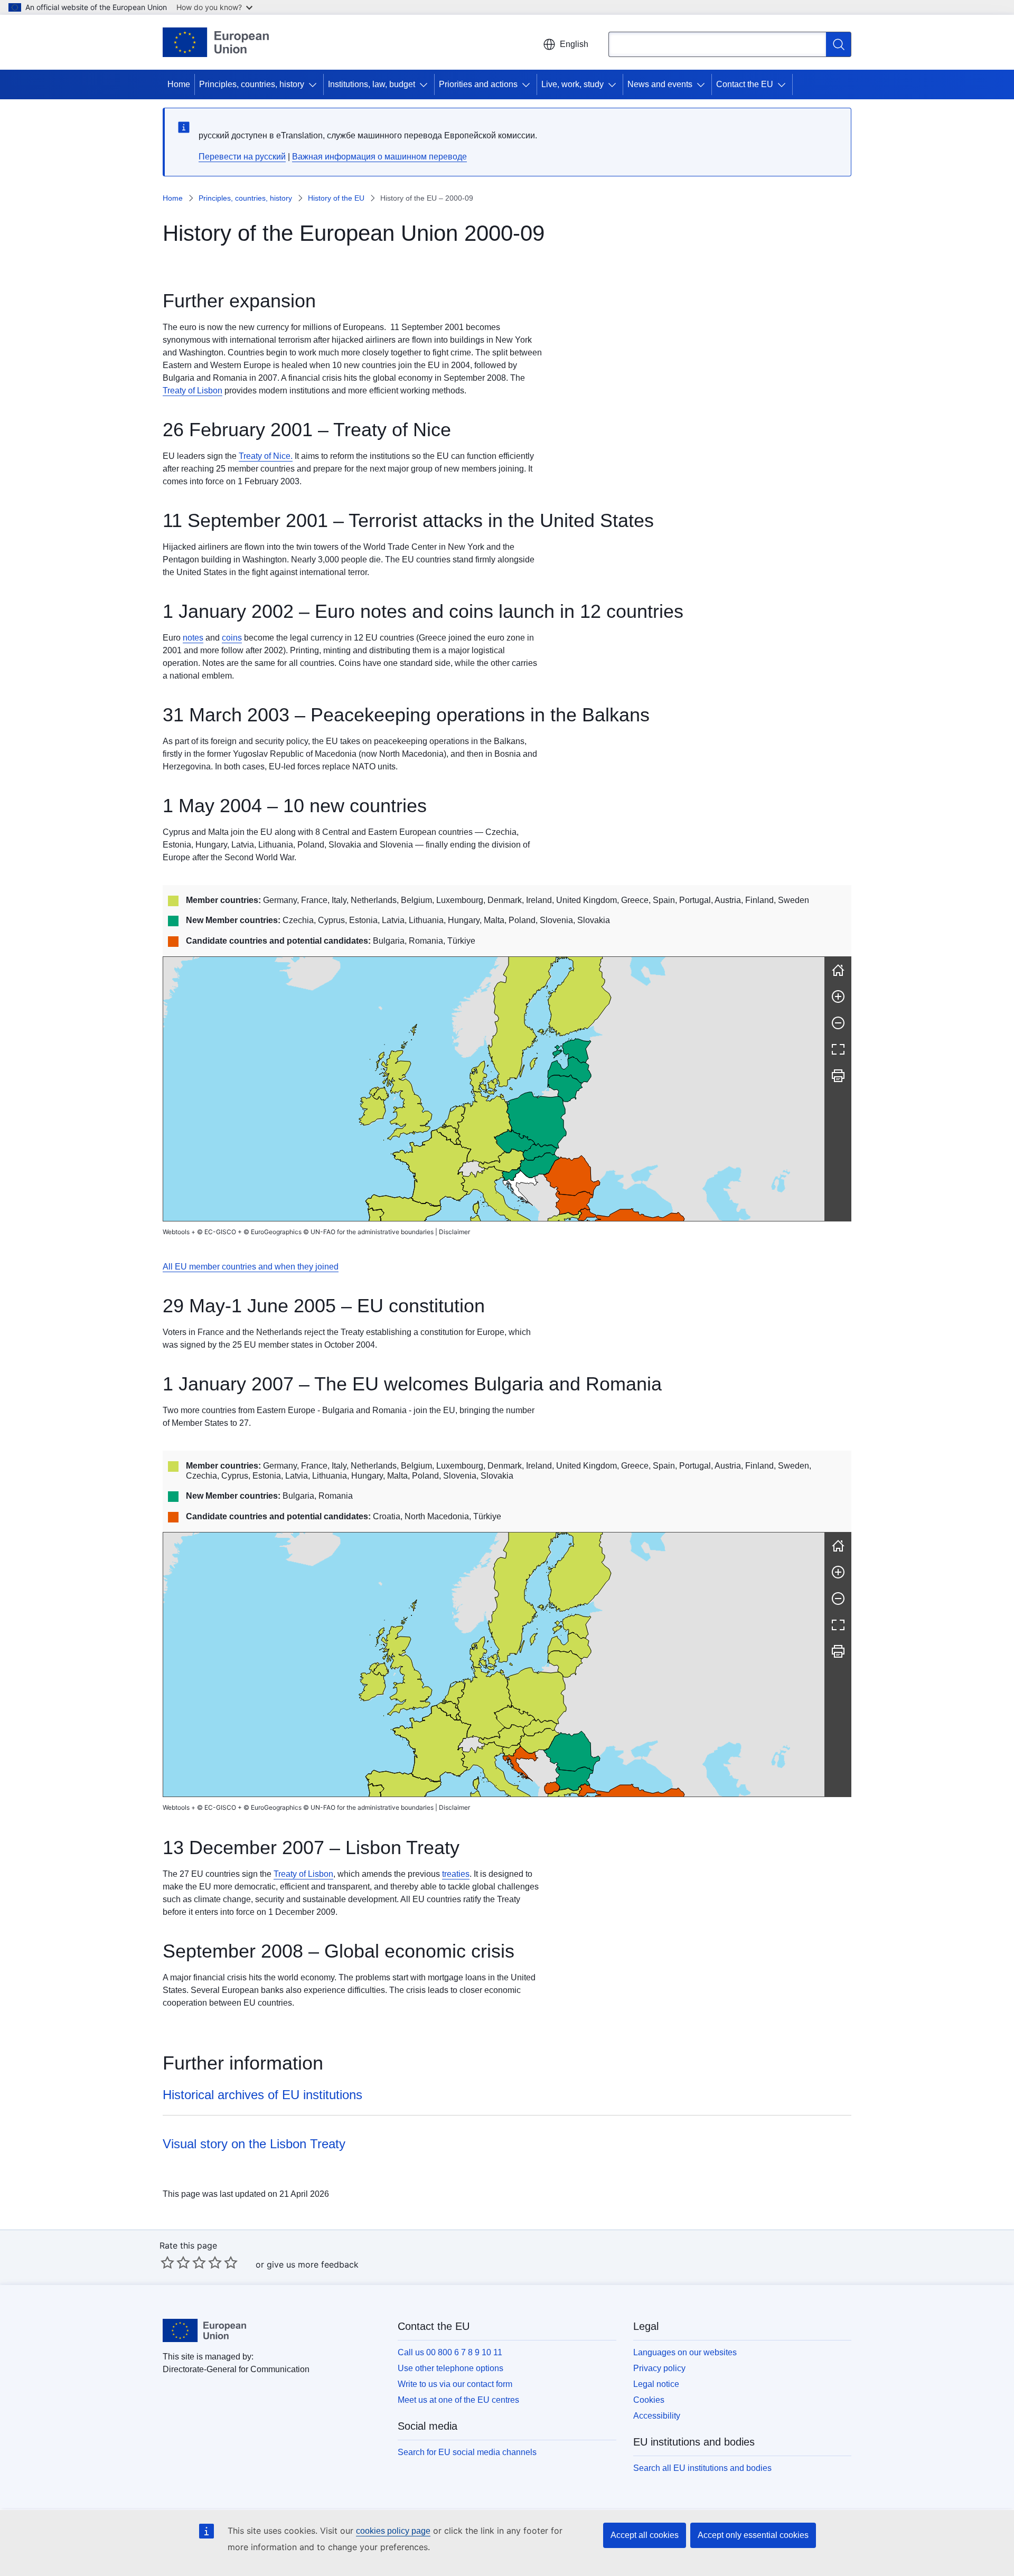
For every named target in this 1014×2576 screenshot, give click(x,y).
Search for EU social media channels (467, 2452)
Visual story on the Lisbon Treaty (254, 2144)
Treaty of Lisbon (193, 391)
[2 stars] (175, 2262)
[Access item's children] (315, 84)
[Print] (838, 1076)
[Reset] (838, 970)
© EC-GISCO (217, 1232)
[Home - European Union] (216, 42)
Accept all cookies (645, 2535)
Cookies (649, 2400)
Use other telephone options (450, 2368)
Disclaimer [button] (454, 1232)
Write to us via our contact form (455, 2384)
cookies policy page (393, 2531)
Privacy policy (659, 2368)
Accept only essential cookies (753, 2535)
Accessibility (657, 2416)
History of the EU (336, 198)
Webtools (176, 1232)
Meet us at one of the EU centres (458, 2400)
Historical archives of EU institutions (262, 2095)
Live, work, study (572, 84)
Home (179, 84)
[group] (494, 1089)
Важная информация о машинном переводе (379, 157)
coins (232, 638)
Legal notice (656, 2384)
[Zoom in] (838, 996)
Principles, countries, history (252, 84)
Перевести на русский (242, 157)
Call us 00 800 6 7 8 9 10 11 (450, 2352)
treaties (456, 1874)
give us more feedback (313, 2264)
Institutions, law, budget (372, 84)
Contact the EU (745, 84)
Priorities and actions (478, 84)
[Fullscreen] (838, 1049)
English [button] (574, 44)
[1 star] (167, 2262)
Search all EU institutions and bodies (702, 2468)
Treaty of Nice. (266, 456)
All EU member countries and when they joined (251, 1267)
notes (193, 638)
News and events (660, 84)
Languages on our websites (685, 2352)
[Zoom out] (838, 1023)
